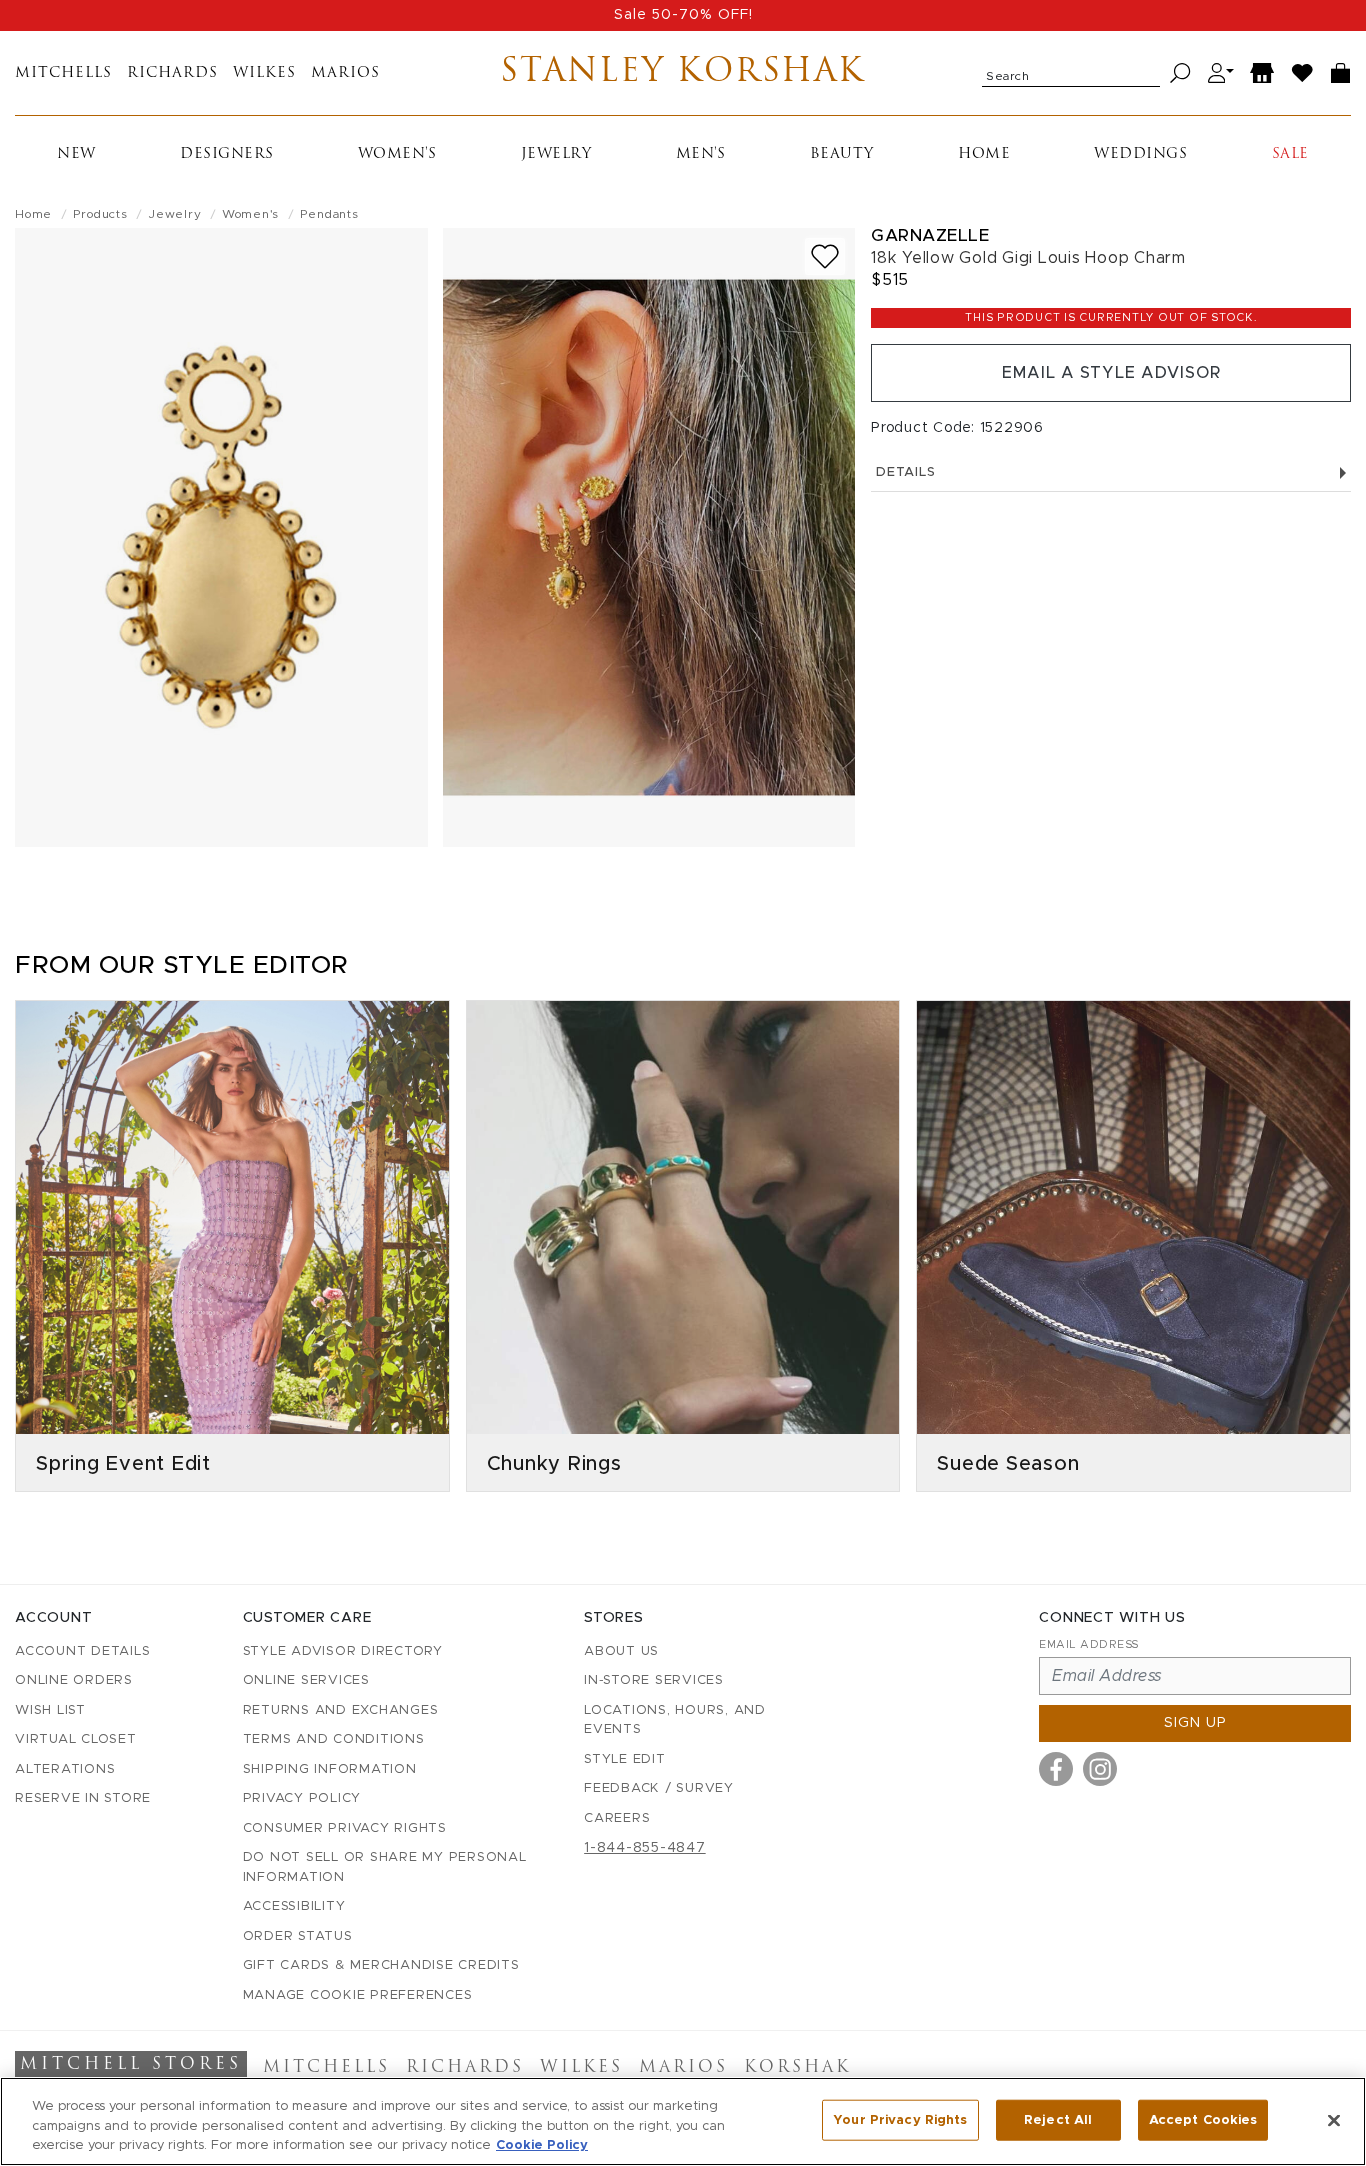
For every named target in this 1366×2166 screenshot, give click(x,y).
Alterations (65, 1769)
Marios (345, 73)
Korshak (797, 2068)
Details (905, 472)
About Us (621, 1651)
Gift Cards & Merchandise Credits (381, 1965)
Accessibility (294, 1906)
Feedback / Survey (659, 1788)
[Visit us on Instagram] (1100, 1769)
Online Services (306, 1680)
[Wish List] (1303, 73)
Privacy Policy (302, 1798)
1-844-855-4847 (645, 1848)
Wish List (50, 1710)
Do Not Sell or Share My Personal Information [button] (385, 1867)
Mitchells (63, 73)
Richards (172, 73)
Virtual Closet (76, 1739)
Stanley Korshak (682, 73)
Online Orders (74, 1680)
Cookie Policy (542, 2145)
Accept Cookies (1203, 2119)
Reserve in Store (83, 1798)
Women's (397, 154)
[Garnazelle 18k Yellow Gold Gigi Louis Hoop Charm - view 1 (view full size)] (221, 537)
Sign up (1195, 1723)
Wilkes (264, 73)
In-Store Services (654, 1680)
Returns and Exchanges (341, 1710)
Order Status (298, 1936)
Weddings (1140, 154)
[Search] (1180, 73)
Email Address (1089, 1644)
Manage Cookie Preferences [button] (358, 1995)
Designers (227, 154)
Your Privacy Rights (900, 2119)
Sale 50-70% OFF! (683, 15)
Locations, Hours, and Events (675, 1720)
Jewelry (556, 154)
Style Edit (625, 1759)
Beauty (842, 154)
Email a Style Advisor (1111, 373)
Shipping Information (330, 1769)
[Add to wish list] (825, 256)
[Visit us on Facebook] (1056, 1769)
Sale (1290, 154)
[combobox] (1071, 73)
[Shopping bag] (1341, 73)
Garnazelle (930, 235)
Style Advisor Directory (343, 1651)
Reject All (1058, 2119)
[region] (683, 2121)
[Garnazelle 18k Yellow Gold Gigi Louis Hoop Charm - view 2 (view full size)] (649, 537)
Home (984, 154)
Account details (82, 1651)
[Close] (1334, 2120)
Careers (617, 1818)
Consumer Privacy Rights (345, 1828)
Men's (701, 154)
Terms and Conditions (334, 1739)
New (76, 154)
